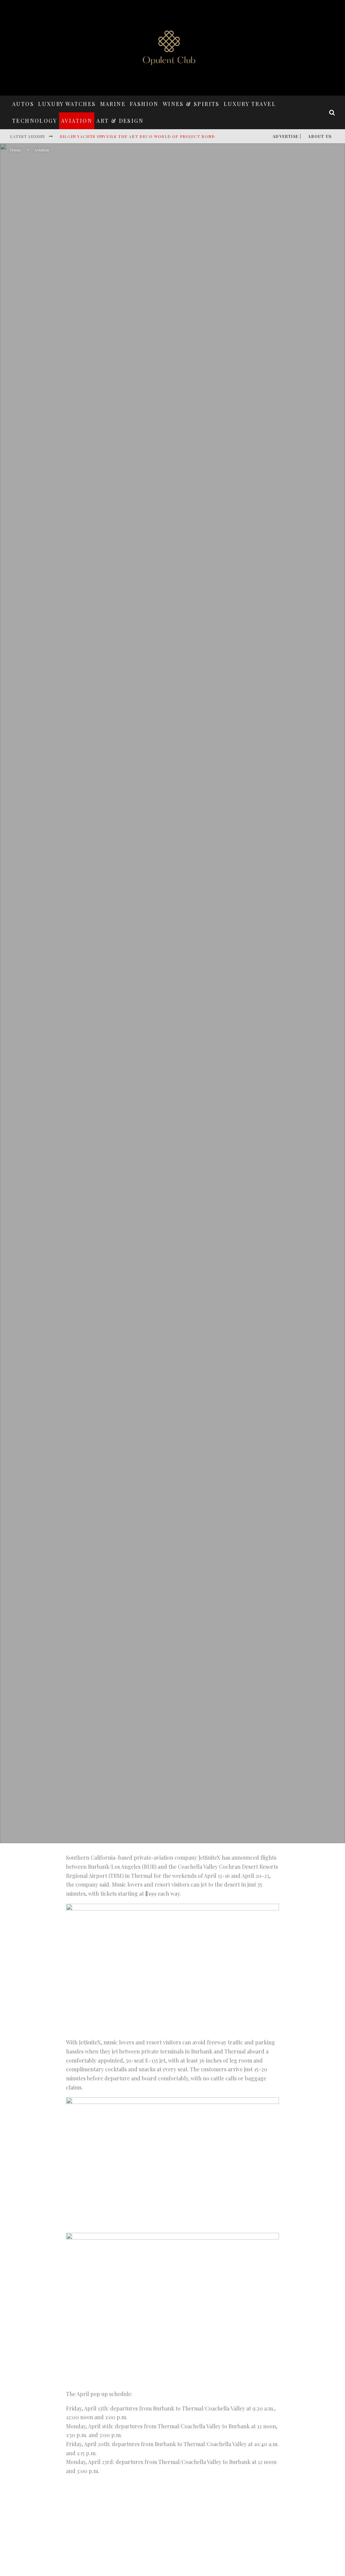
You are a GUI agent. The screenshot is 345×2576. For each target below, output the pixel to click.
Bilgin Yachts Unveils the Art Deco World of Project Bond (137, 136)
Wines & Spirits (191, 104)
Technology (35, 121)
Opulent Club (117, 1032)
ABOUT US (320, 136)
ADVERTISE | (287, 136)
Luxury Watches (67, 104)
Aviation (77, 121)
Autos (23, 104)
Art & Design (120, 121)
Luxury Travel (250, 104)
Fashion (144, 104)
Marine (113, 104)
